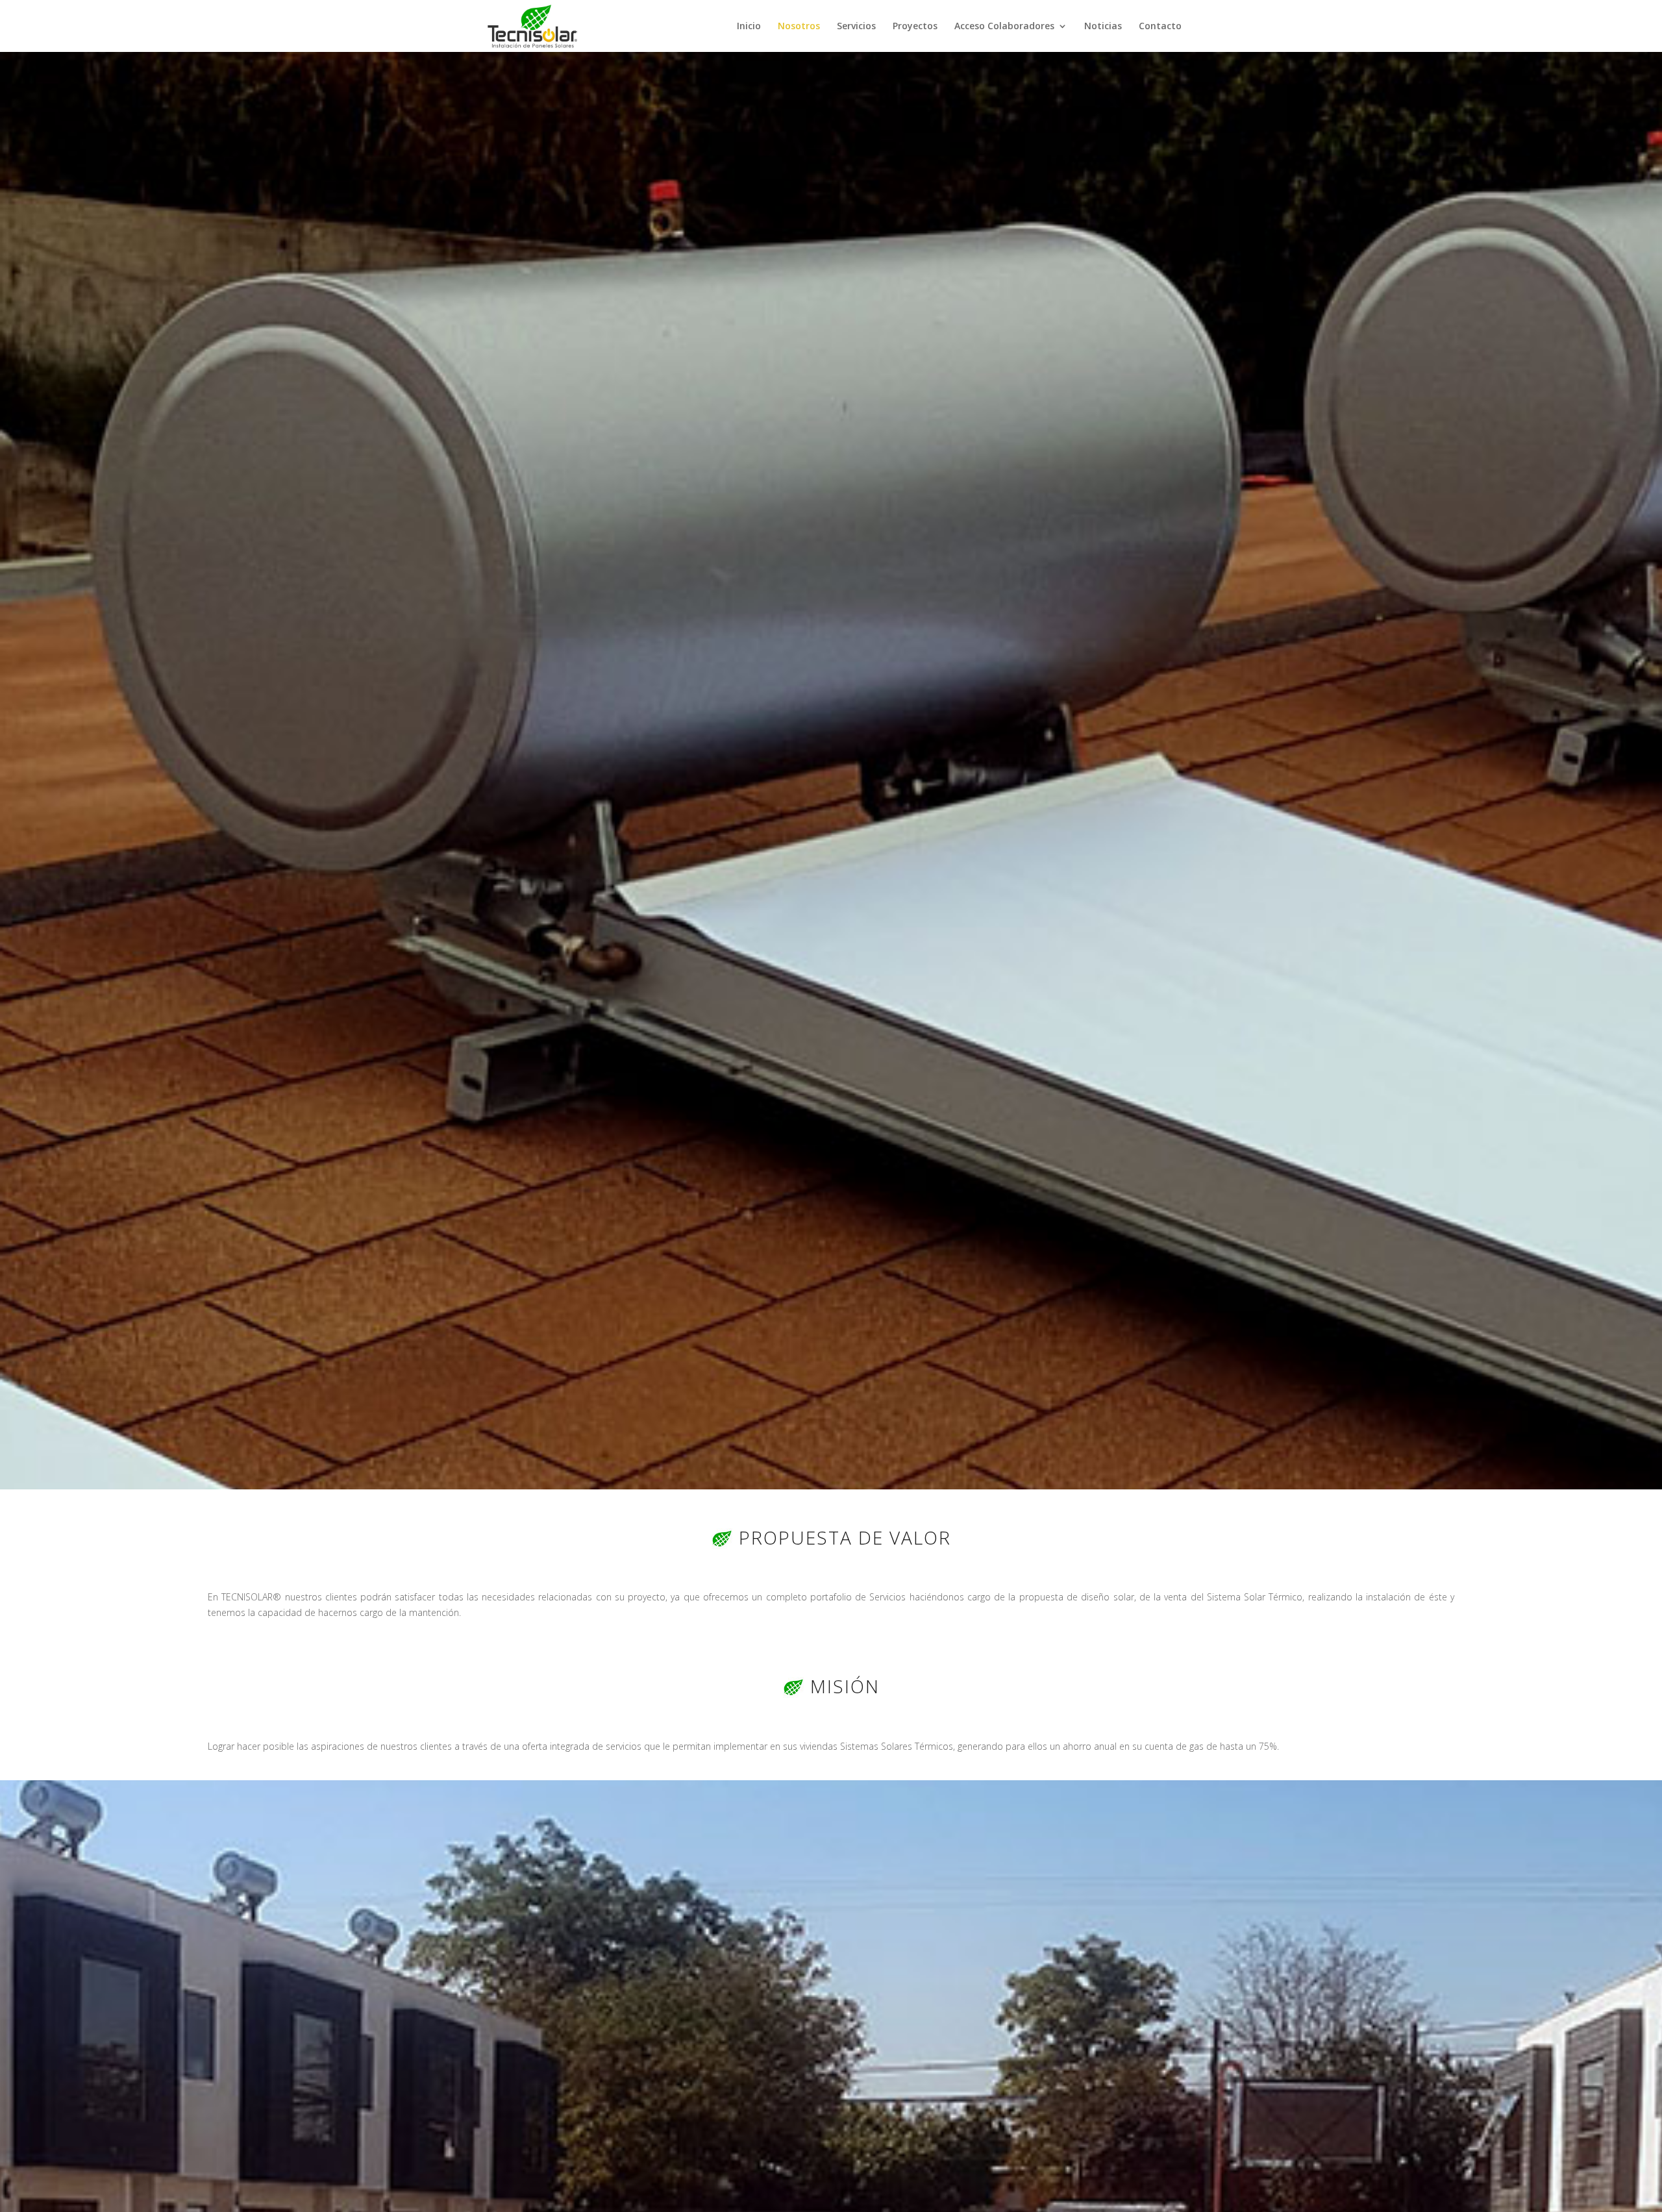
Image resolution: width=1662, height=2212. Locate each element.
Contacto (1160, 27)
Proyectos (915, 27)
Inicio (749, 27)
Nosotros (799, 27)
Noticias (1103, 27)
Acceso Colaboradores (1004, 27)
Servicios (856, 27)
